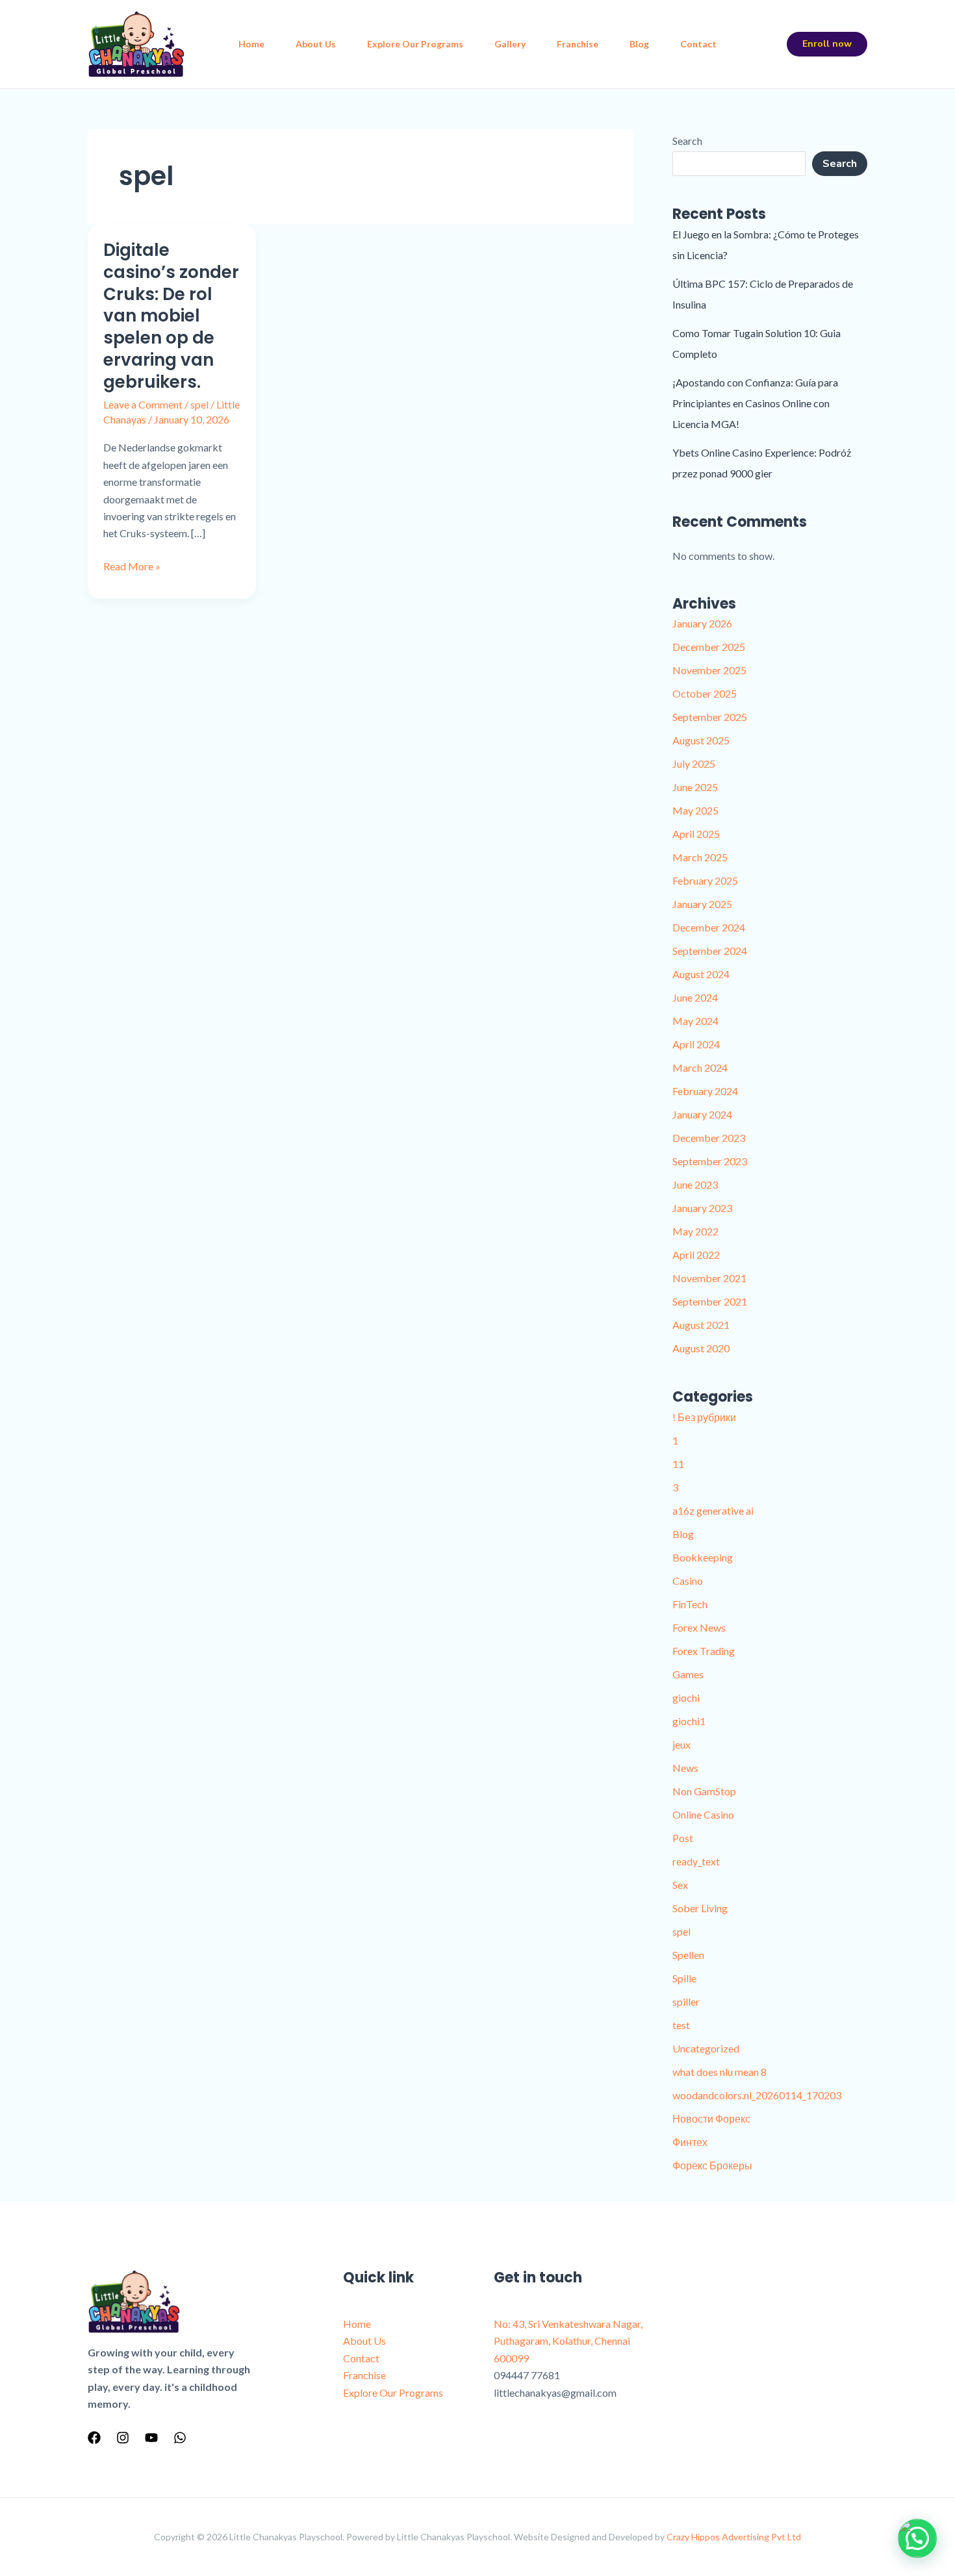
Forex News (699, 1627)
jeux (681, 1744)
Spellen (688, 1955)
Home (251, 44)
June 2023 (695, 1184)
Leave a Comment (143, 404)
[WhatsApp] (180, 2438)
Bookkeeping (703, 1557)
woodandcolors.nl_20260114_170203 (757, 2095)
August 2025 (701, 740)
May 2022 (695, 1231)
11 (678, 1464)
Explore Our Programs (415, 44)
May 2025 (695, 810)
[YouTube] (151, 2438)
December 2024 (709, 927)
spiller (686, 2001)
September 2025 (710, 717)
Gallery (510, 44)
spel (199, 404)
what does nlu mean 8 (719, 2072)
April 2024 (696, 1044)
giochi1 (689, 1721)
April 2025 (696, 834)
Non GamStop (704, 1791)
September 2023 (710, 1161)
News (685, 1768)
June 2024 (695, 997)
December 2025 (709, 647)
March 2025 (700, 857)
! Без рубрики (704, 1417)
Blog (639, 44)
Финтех (690, 2142)
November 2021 (709, 1278)
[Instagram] (123, 2438)
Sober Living (700, 1908)
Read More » (132, 565)
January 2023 (702, 1208)
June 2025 (695, 787)
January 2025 (702, 904)
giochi (686, 1698)
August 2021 (701, 1325)
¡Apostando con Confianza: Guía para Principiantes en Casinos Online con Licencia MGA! (755, 403)
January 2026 (702, 623)
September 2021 (710, 1301)
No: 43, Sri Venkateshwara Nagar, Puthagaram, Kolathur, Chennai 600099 (568, 2341)
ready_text (696, 1861)
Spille (684, 1978)
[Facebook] (94, 2438)
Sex (680, 1885)
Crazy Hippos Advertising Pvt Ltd (734, 2537)
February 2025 (705, 880)
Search (687, 141)
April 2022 (696, 1255)
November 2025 (709, 670)
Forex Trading (704, 1651)
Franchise (578, 44)
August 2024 (701, 974)
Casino (688, 1581)
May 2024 (695, 1021)
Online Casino (703, 1814)
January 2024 (702, 1114)
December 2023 (709, 1138)
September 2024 (710, 951)
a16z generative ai (713, 1510)
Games (688, 1674)
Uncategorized (706, 2048)
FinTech (690, 1604)
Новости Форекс (711, 2118)
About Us (316, 44)
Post (683, 1838)
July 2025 (694, 764)
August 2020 (701, 1348)
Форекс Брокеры (712, 2165)
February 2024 (705, 1091)
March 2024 (700, 1067)
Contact (698, 44)
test (681, 2025)
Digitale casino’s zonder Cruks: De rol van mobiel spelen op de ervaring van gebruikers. (171, 316)
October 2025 (705, 693)
